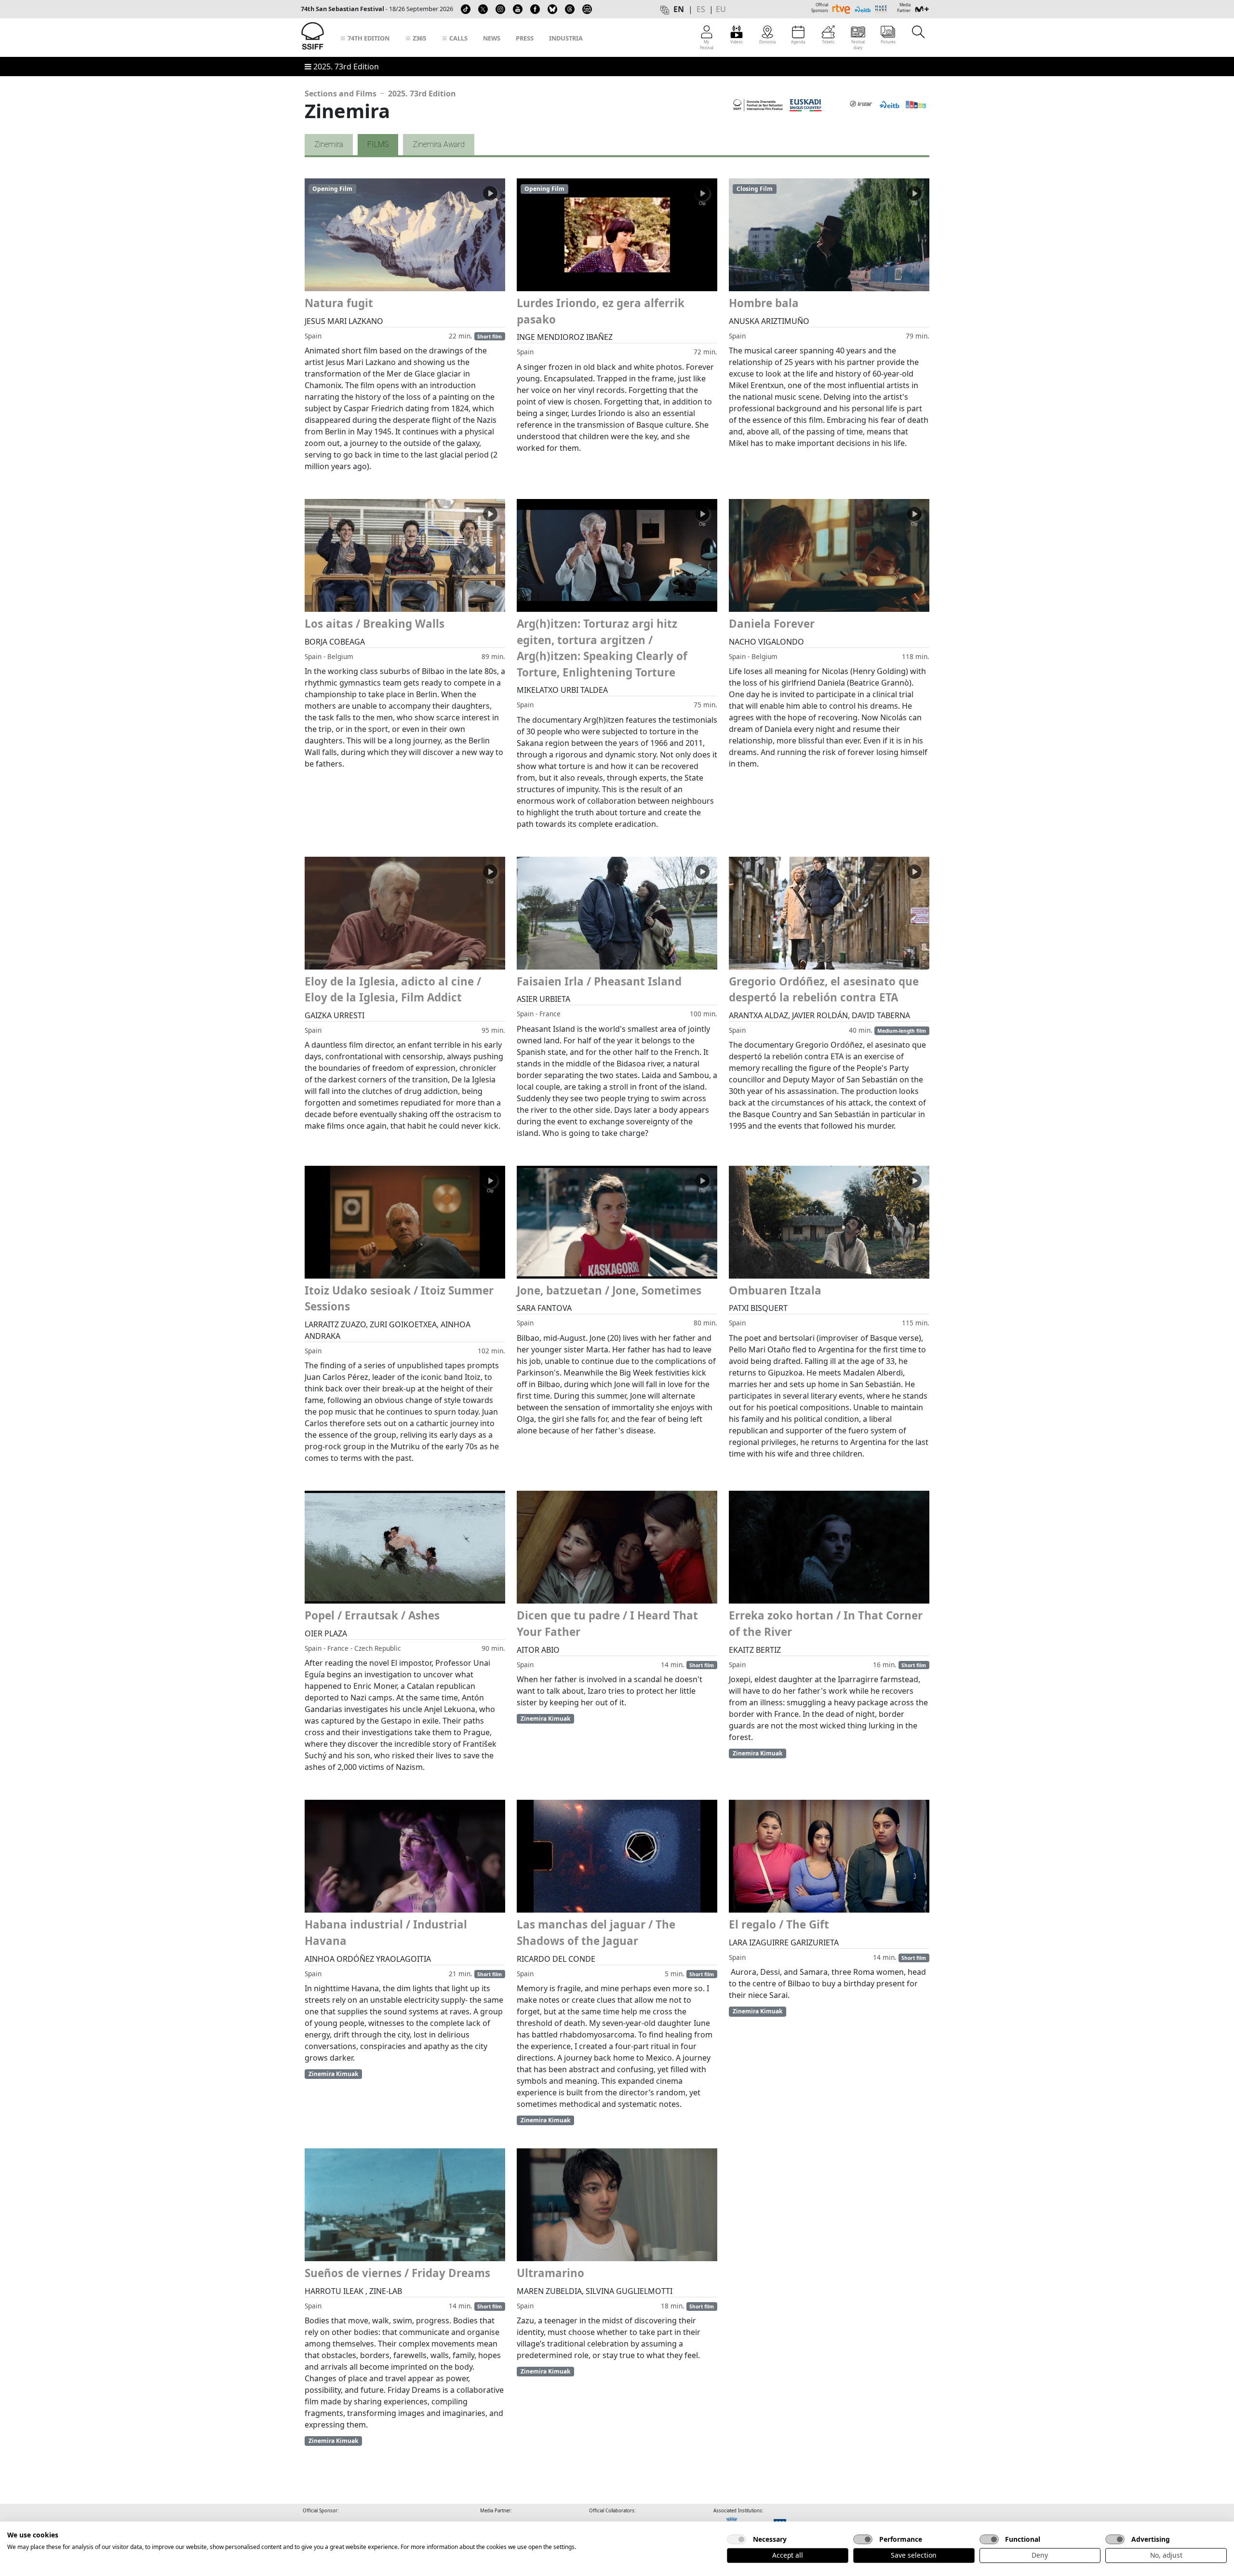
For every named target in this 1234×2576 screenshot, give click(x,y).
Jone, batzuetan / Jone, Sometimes (609, 1290)
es (701, 9)
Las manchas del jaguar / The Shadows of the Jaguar (596, 1933)
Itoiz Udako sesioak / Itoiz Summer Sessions (399, 1299)
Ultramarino (550, 2273)
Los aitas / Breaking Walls (375, 624)
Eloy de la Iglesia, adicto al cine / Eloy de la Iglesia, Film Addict (393, 990)
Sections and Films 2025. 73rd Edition (380, 94)
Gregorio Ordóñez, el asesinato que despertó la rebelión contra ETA (824, 990)
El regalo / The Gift (779, 1924)
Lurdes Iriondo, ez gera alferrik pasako (601, 311)
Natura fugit (339, 303)
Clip (490, 203)
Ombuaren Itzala (775, 1290)
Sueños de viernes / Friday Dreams (397, 2273)
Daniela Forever (772, 624)
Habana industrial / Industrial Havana (386, 1933)
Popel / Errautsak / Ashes (372, 1615)
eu (721, 9)
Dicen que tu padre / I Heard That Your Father (607, 1624)
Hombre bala (764, 303)
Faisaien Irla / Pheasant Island (599, 981)
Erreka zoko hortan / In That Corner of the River (826, 1624)
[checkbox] (737, 2539)
